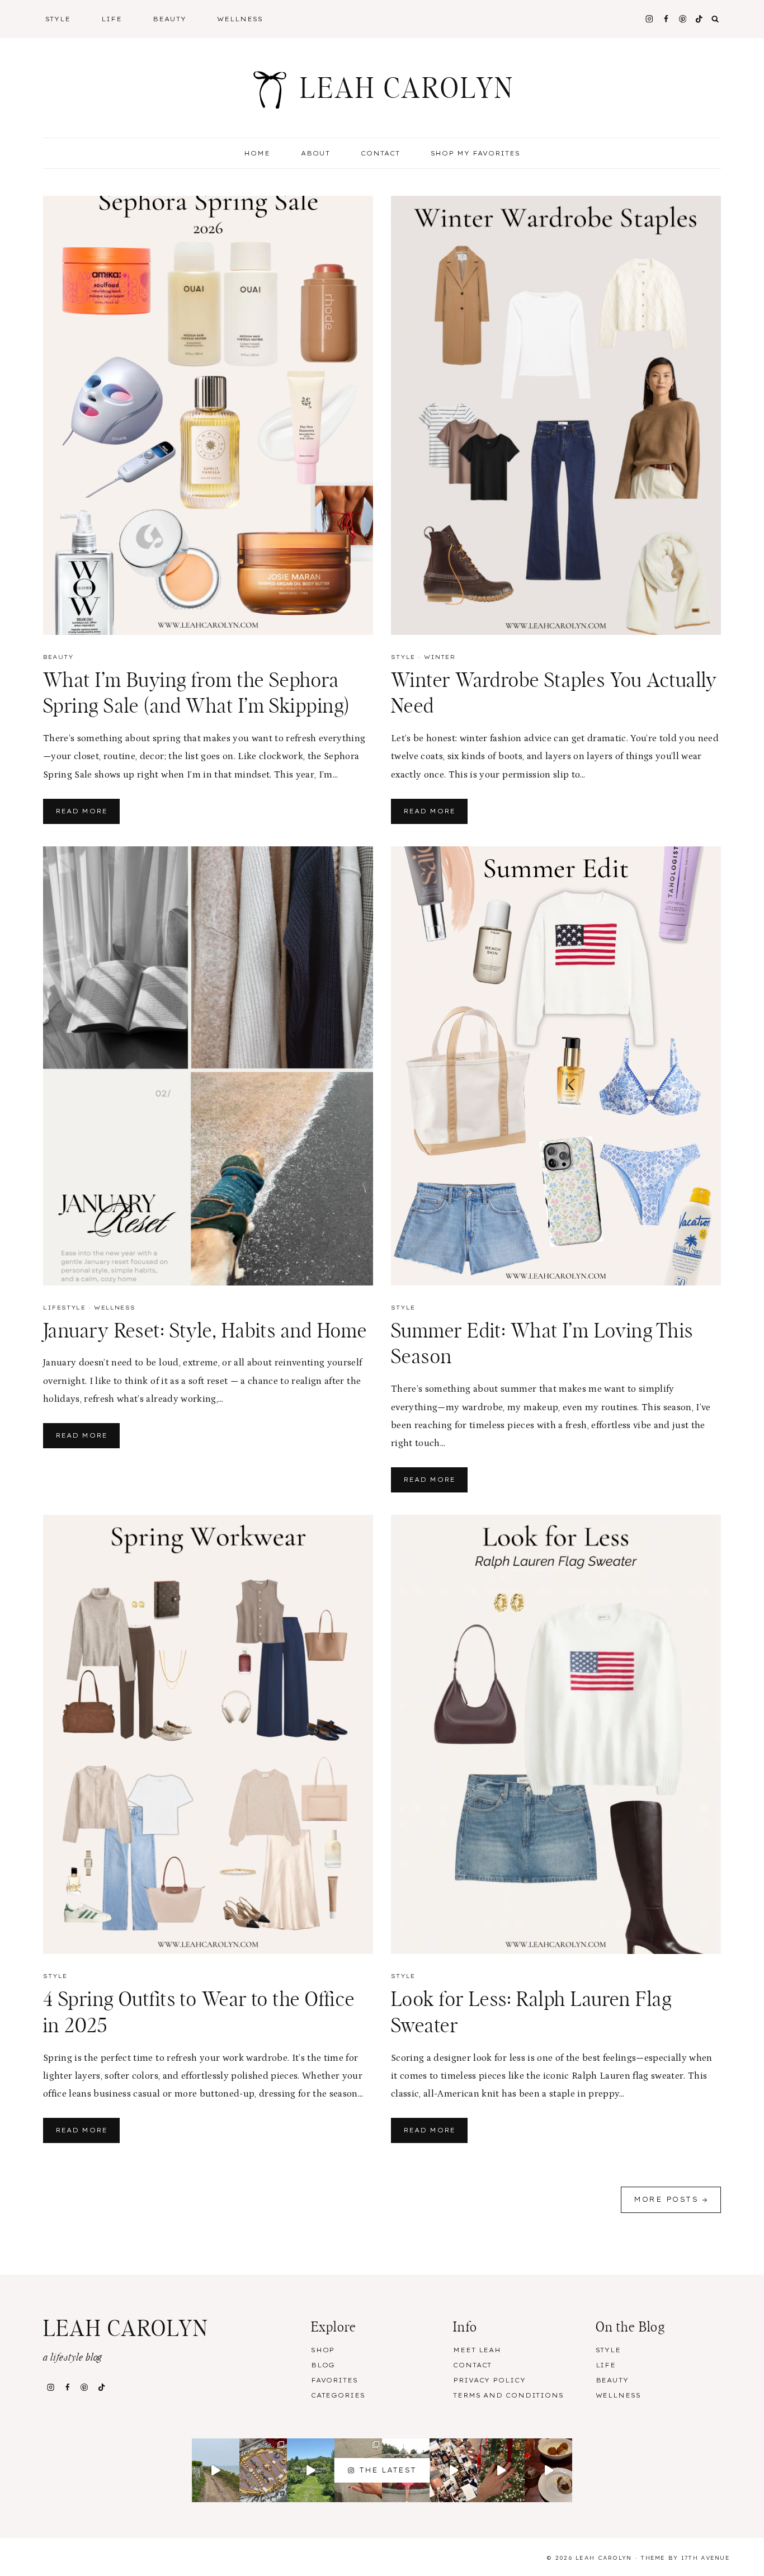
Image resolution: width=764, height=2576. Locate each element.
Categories (338, 2395)
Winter (440, 657)
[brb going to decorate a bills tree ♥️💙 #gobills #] (548, 2470)
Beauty (58, 657)
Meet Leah (477, 2350)
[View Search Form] (715, 19)
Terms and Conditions (508, 2395)
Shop (323, 2350)
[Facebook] (666, 19)
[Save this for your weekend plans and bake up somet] (311, 2470)
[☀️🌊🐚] (216, 2470)
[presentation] (208, 415)
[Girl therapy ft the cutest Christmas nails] (501, 2470)
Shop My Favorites (476, 153)
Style (403, 657)
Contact (380, 153)
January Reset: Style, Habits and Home (205, 1331)
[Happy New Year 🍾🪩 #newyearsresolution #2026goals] (453, 2470)
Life (606, 2365)
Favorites (334, 2380)
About (315, 153)
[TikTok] (699, 19)
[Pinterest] (683, 19)
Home (257, 153)
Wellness (240, 19)
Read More (88, 815)
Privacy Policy (489, 2380)
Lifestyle (64, 1308)
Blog (323, 2365)
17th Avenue (706, 2558)
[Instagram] (649, 19)
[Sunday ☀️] (263, 2470)
